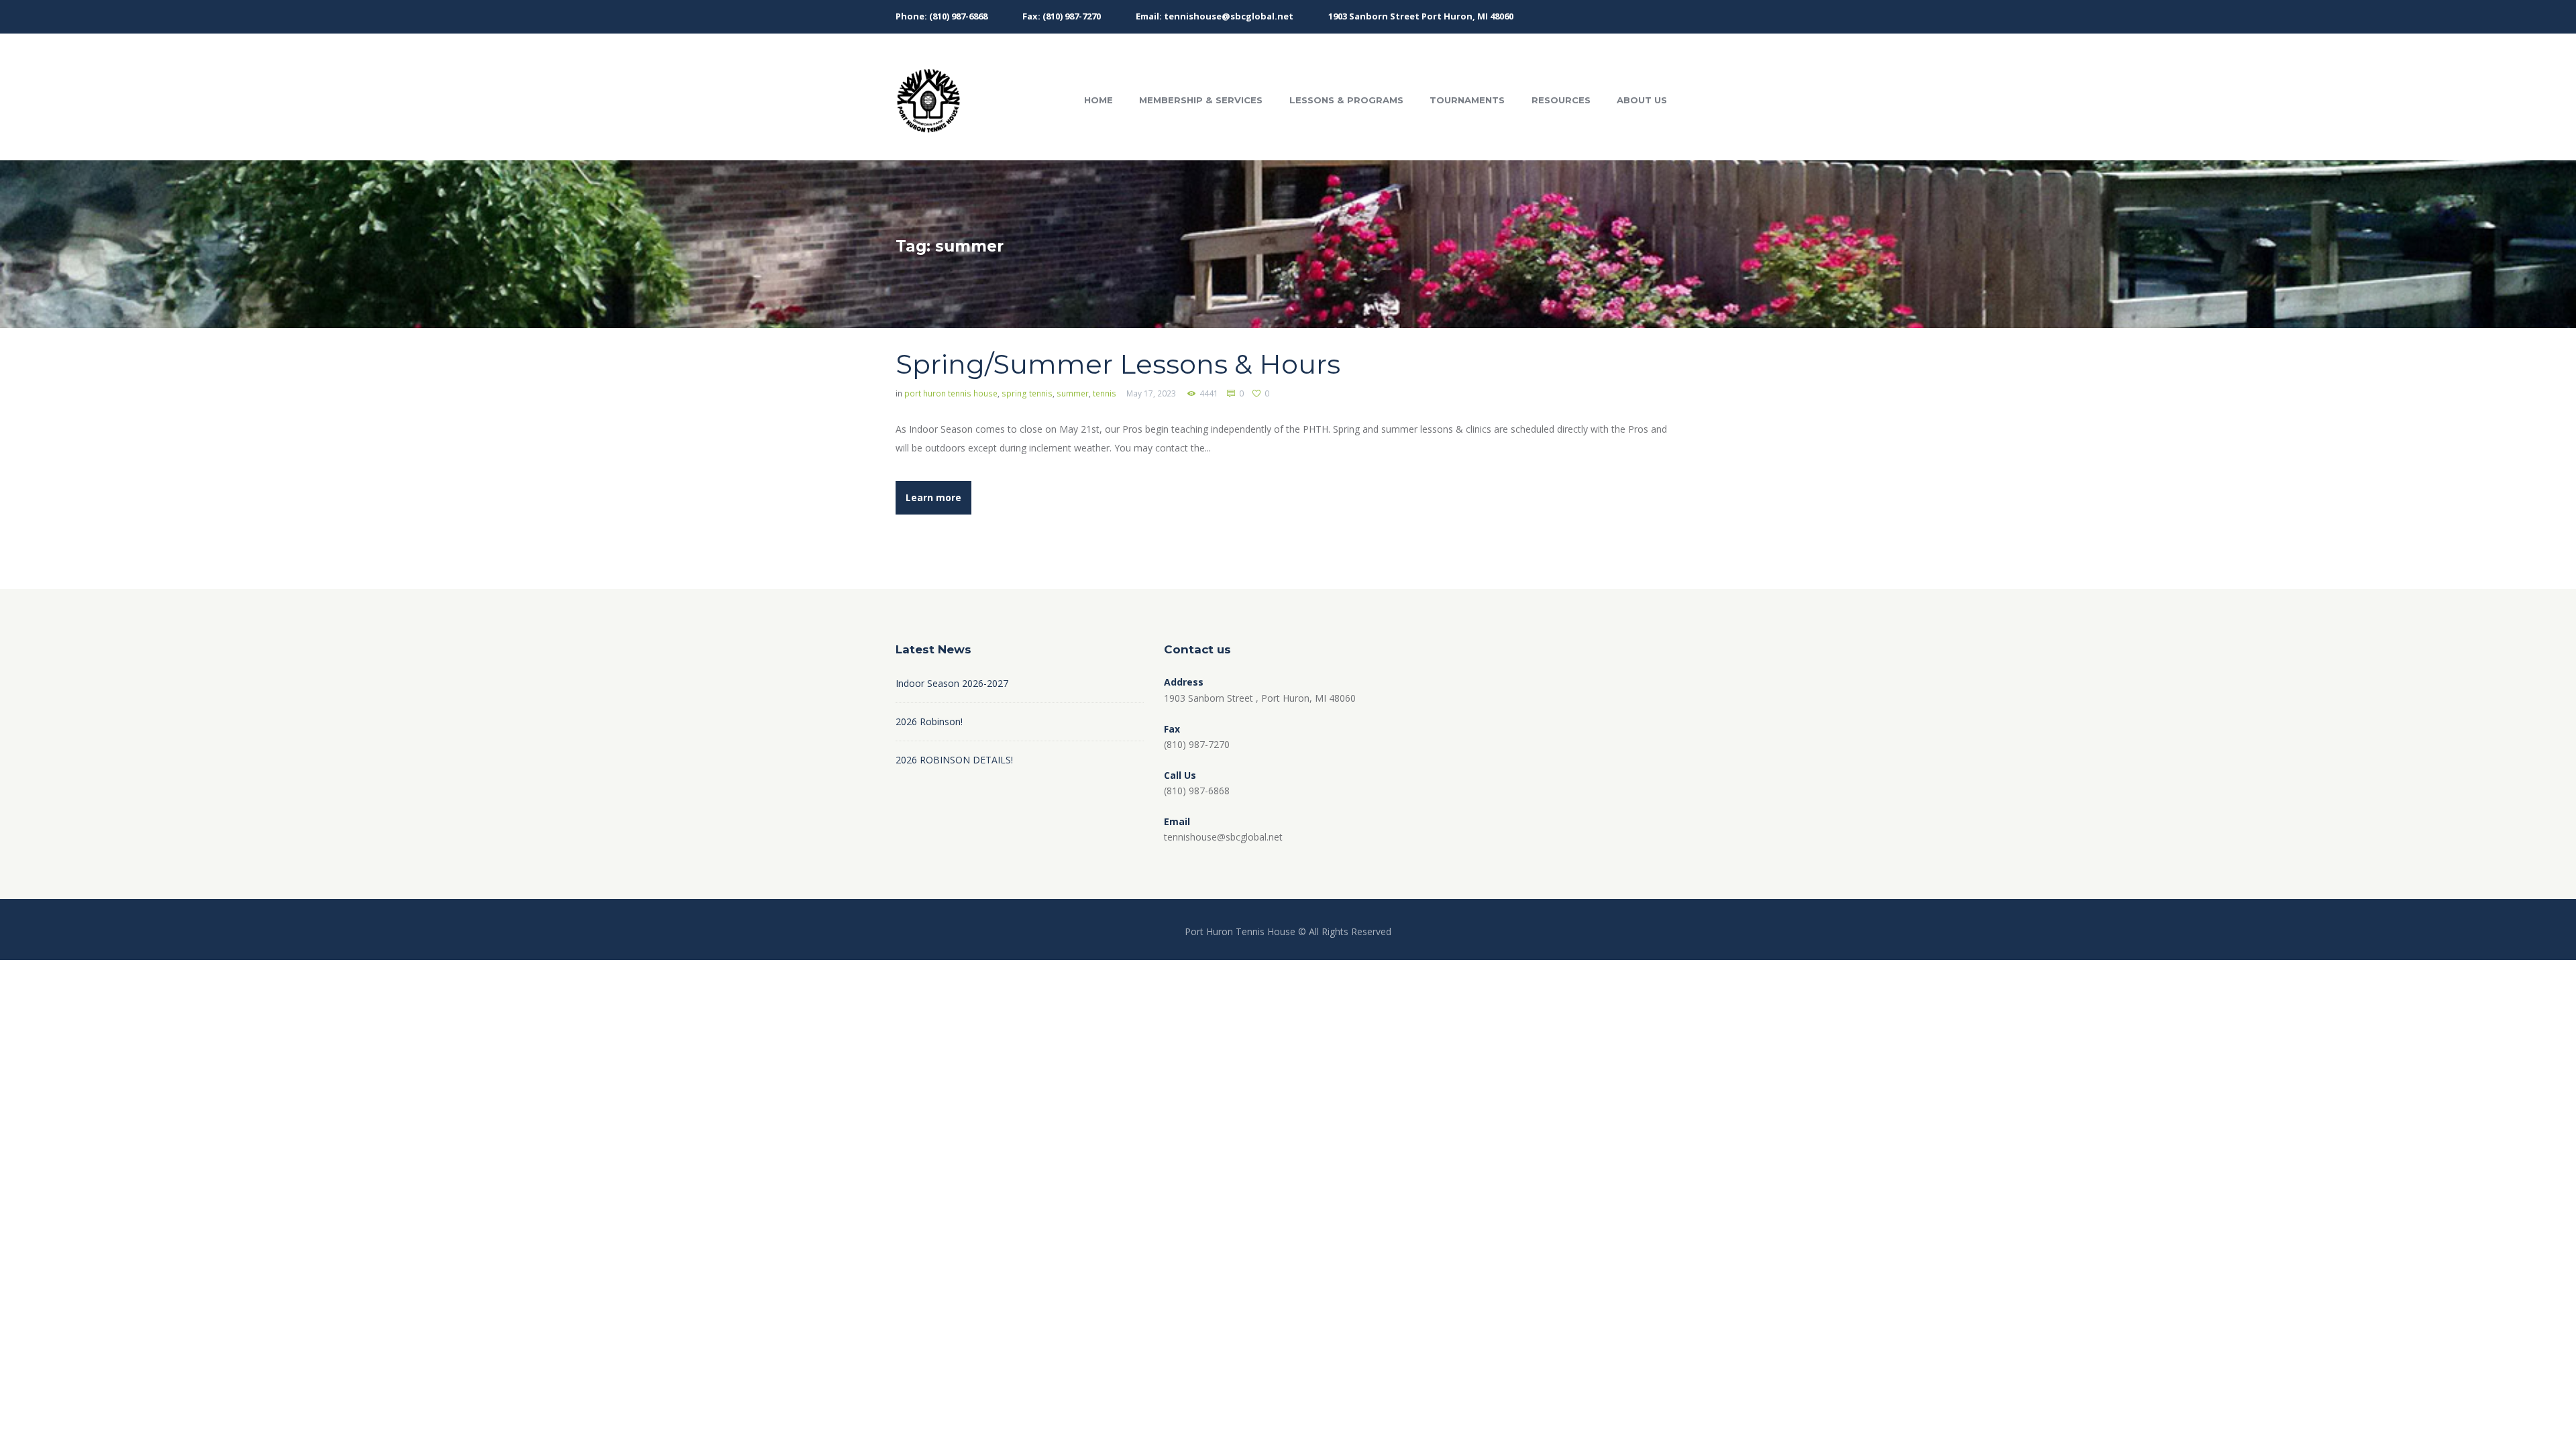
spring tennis (1027, 393)
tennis (1105, 393)
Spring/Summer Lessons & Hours (1118, 364)
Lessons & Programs (1346, 100)
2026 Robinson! (929, 721)
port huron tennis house (951, 393)
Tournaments (1467, 100)
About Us (1642, 100)
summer (1073, 393)
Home (1098, 100)
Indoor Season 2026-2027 (952, 683)
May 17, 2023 (1151, 393)
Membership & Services (1201, 100)
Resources (1561, 100)
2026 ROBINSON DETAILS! (954, 760)
